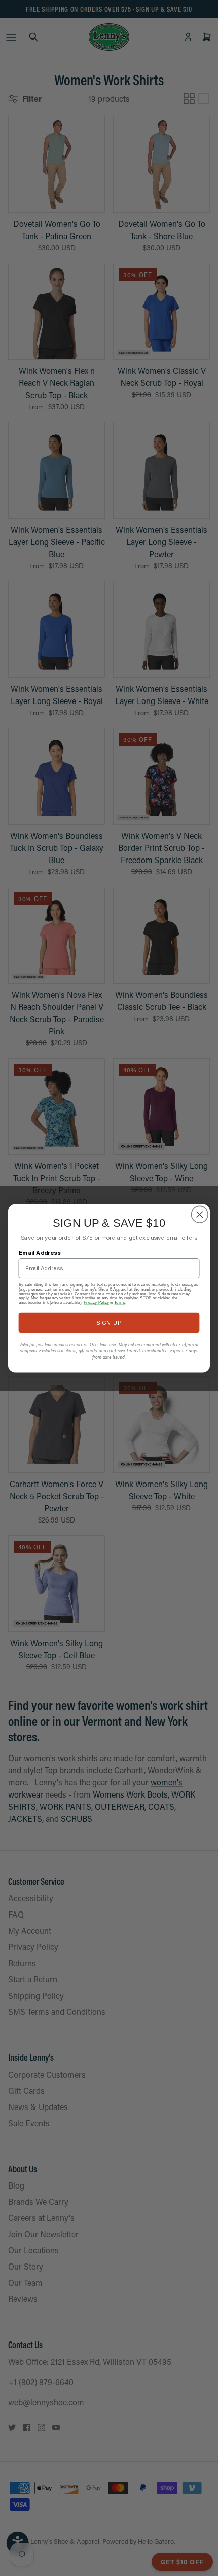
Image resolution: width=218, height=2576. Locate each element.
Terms (119, 1302)
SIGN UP (109, 1322)
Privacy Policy (96, 1302)
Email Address (40, 1252)
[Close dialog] (200, 1215)
